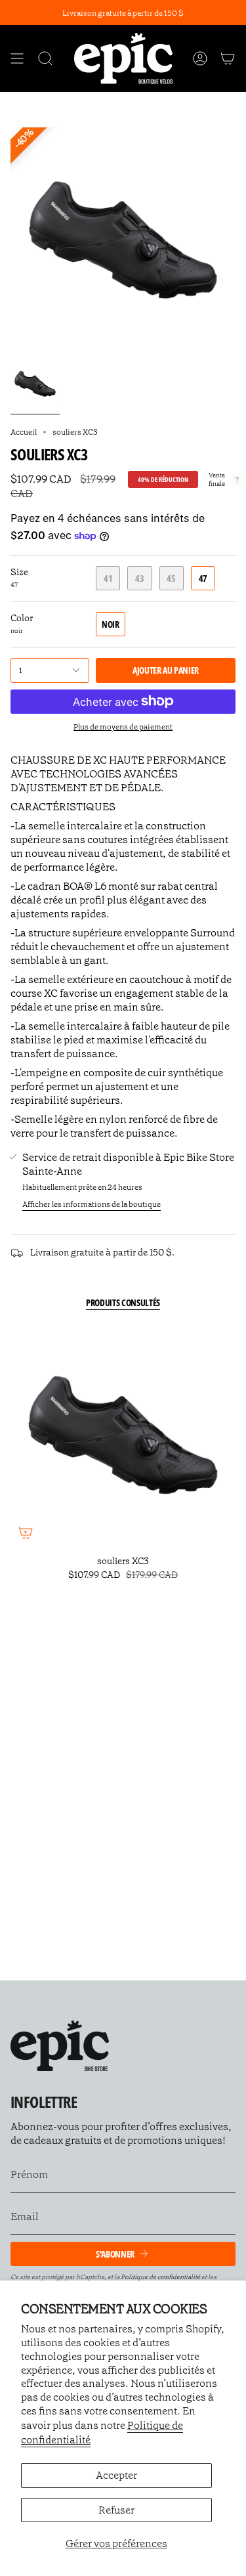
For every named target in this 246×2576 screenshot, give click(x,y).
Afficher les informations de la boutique (92, 1204)
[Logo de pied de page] (60, 2046)
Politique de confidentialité (160, 2277)
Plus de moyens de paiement (123, 727)
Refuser (116, 2510)
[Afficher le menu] (17, 58)
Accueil (24, 432)
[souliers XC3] (123, 1435)
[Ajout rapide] (26, 1533)
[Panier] (228, 58)
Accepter (116, 2475)
